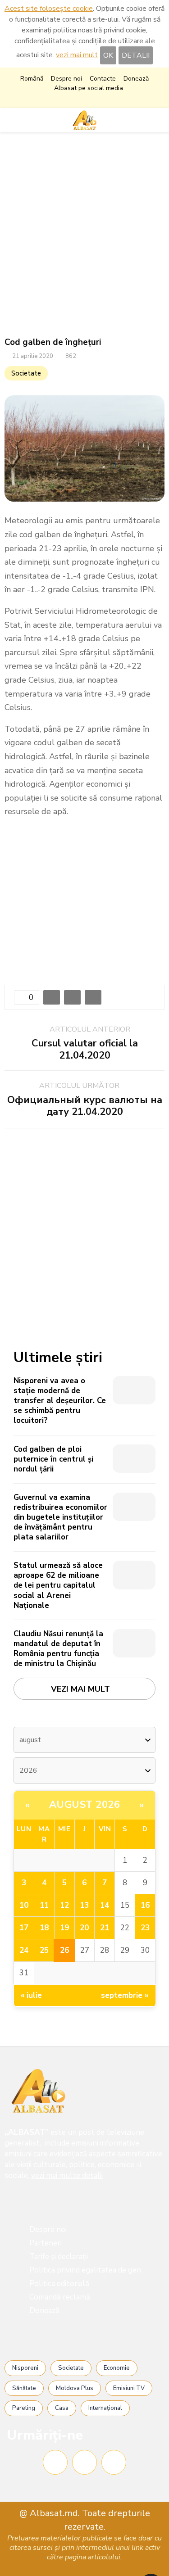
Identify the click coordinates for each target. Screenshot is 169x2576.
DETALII (136, 55)
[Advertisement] (84, 235)
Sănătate (24, 2388)
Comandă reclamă (60, 2297)
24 (24, 1950)
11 (44, 1905)
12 (64, 1905)
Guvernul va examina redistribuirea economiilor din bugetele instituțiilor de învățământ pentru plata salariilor (60, 1517)
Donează (136, 79)
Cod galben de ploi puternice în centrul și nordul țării (53, 1459)
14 (105, 1905)
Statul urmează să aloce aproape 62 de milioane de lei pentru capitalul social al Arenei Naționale (58, 1585)
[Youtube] (114, 2462)
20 (84, 1928)
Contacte (103, 79)
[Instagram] (84, 2462)
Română (32, 79)
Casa (62, 2408)
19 (64, 1928)
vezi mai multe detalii (67, 2175)
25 (44, 1950)
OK (108, 55)
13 (84, 1905)
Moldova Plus (75, 2388)
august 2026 (85, 1805)
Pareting (24, 2408)
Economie (117, 2368)
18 (44, 1928)
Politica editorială (59, 2284)
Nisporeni (25, 2368)
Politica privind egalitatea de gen (85, 2270)
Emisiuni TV (129, 2388)
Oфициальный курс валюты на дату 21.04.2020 (85, 1106)
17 (24, 1928)
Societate (26, 373)
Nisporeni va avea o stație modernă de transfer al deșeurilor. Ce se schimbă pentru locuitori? (60, 1401)
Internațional (105, 2408)
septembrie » (125, 1995)
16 (145, 1905)
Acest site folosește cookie (49, 9)
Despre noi (66, 79)
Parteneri (46, 2243)
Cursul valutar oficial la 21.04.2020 (85, 1049)
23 (145, 1928)
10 (24, 1905)
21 (105, 1928)
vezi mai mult (77, 55)
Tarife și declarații (59, 2257)
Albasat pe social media (89, 88)
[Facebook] (55, 2462)
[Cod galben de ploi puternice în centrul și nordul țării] (134, 1459)
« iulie (31, 1995)
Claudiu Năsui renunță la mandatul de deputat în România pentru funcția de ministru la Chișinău (58, 1649)
